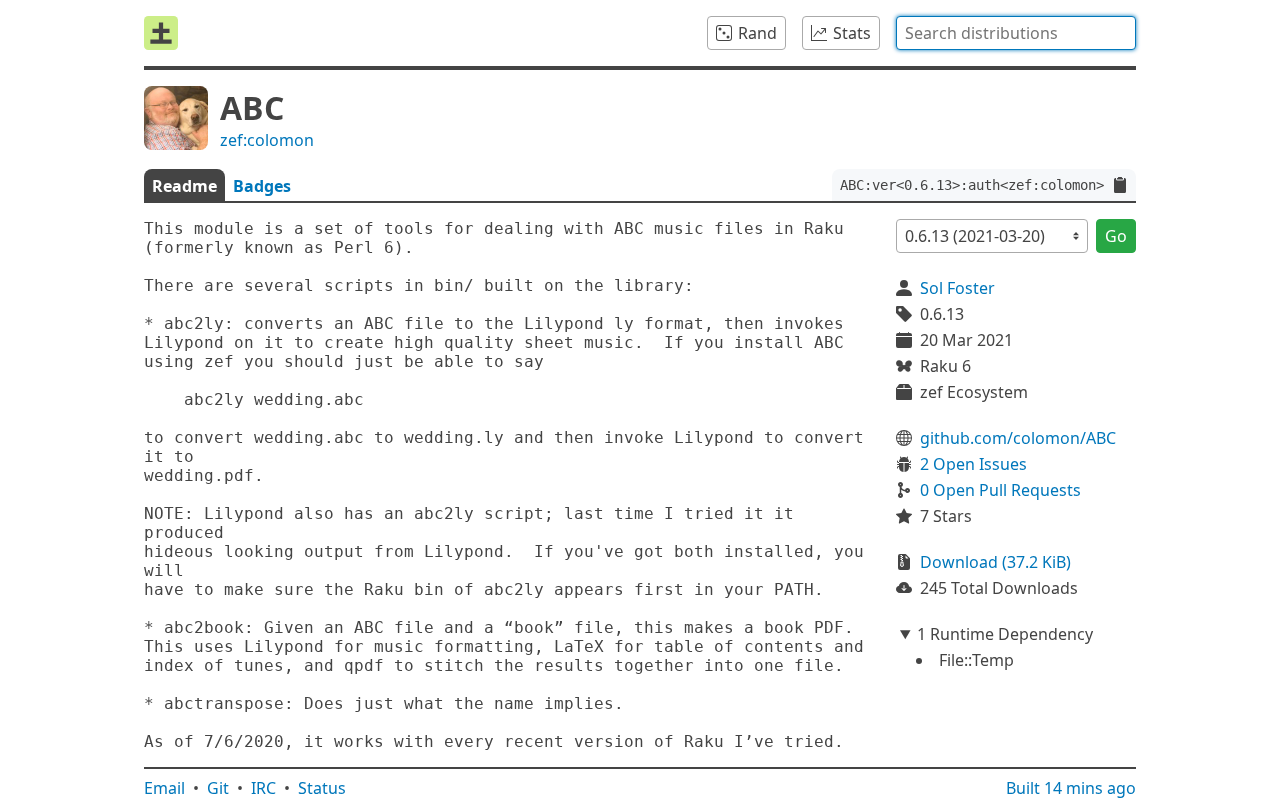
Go (1116, 236)
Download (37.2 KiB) (995, 562)
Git (218, 788)
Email (164, 788)
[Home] (161, 33)
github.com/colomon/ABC (1018, 438)
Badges (262, 186)
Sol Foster (957, 288)
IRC (263, 788)
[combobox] (1016, 33)
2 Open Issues (973, 464)
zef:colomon (267, 140)
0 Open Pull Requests (1000, 490)
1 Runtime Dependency (1005, 634)
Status (322, 788)
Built (1071, 788)
